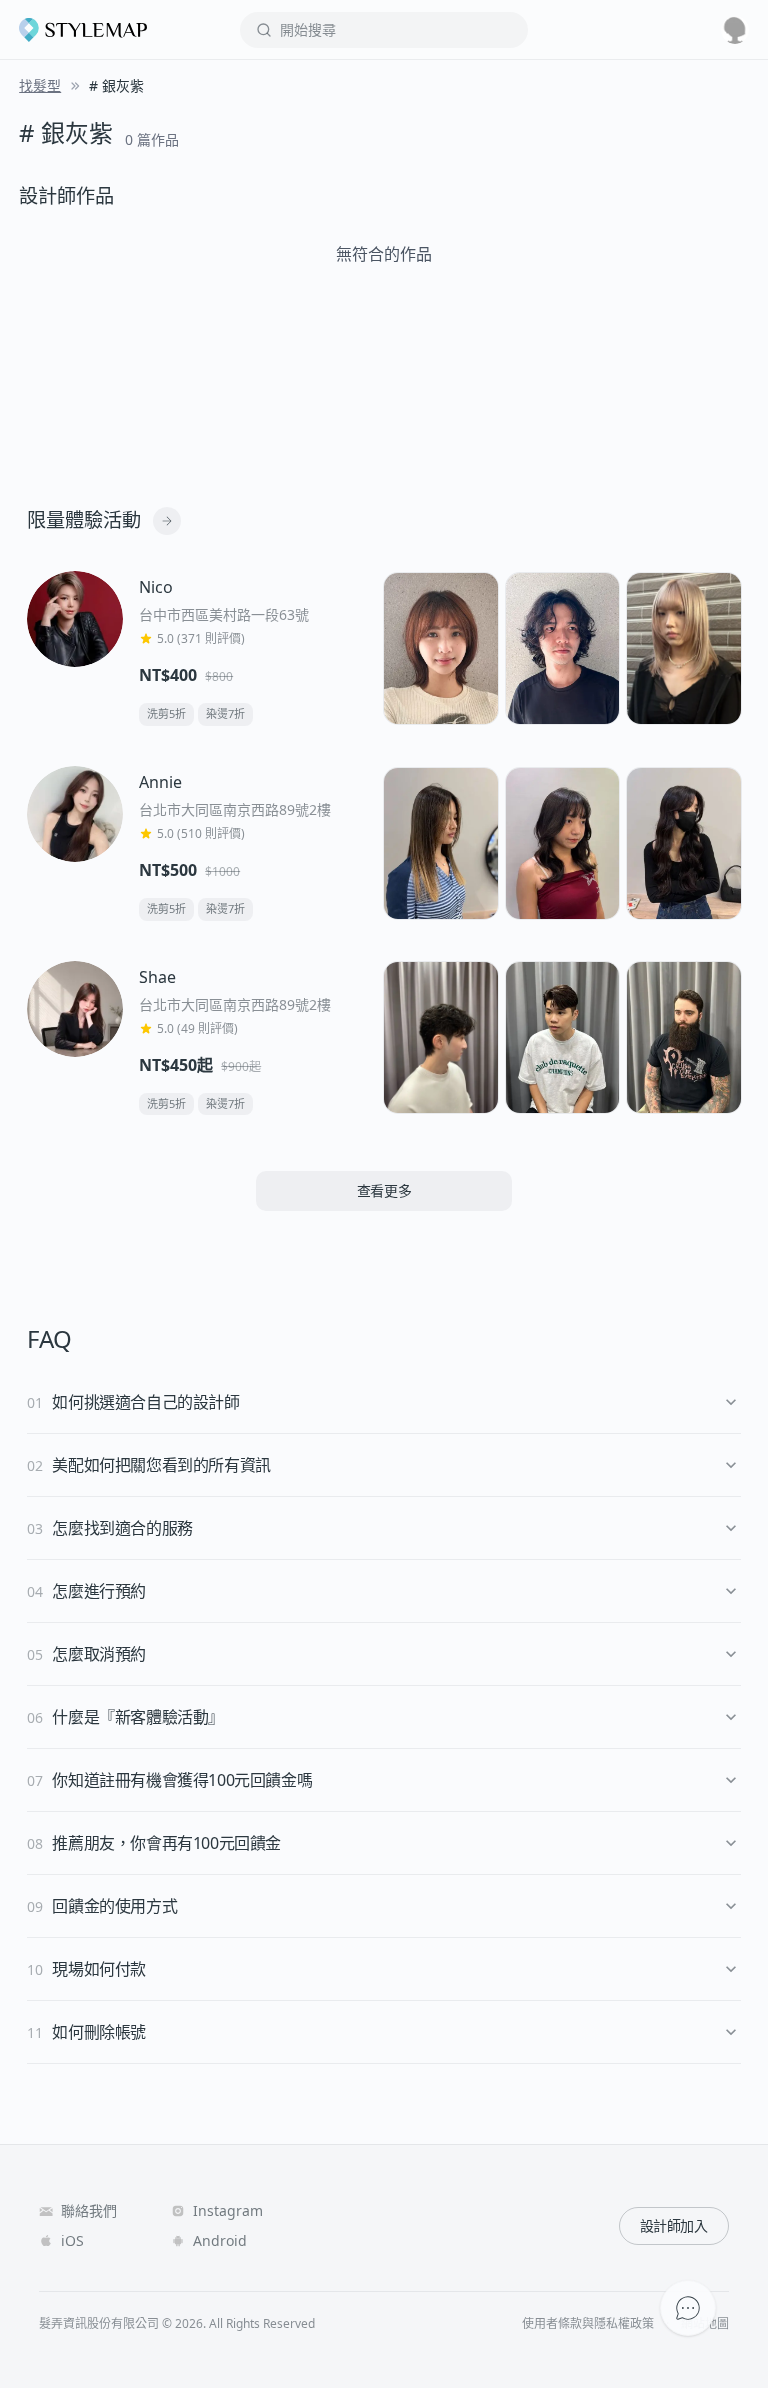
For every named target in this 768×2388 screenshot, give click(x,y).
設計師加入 (674, 2225)
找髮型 (40, 85)
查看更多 (384, 1190)
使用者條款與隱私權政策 (588, 2324)
